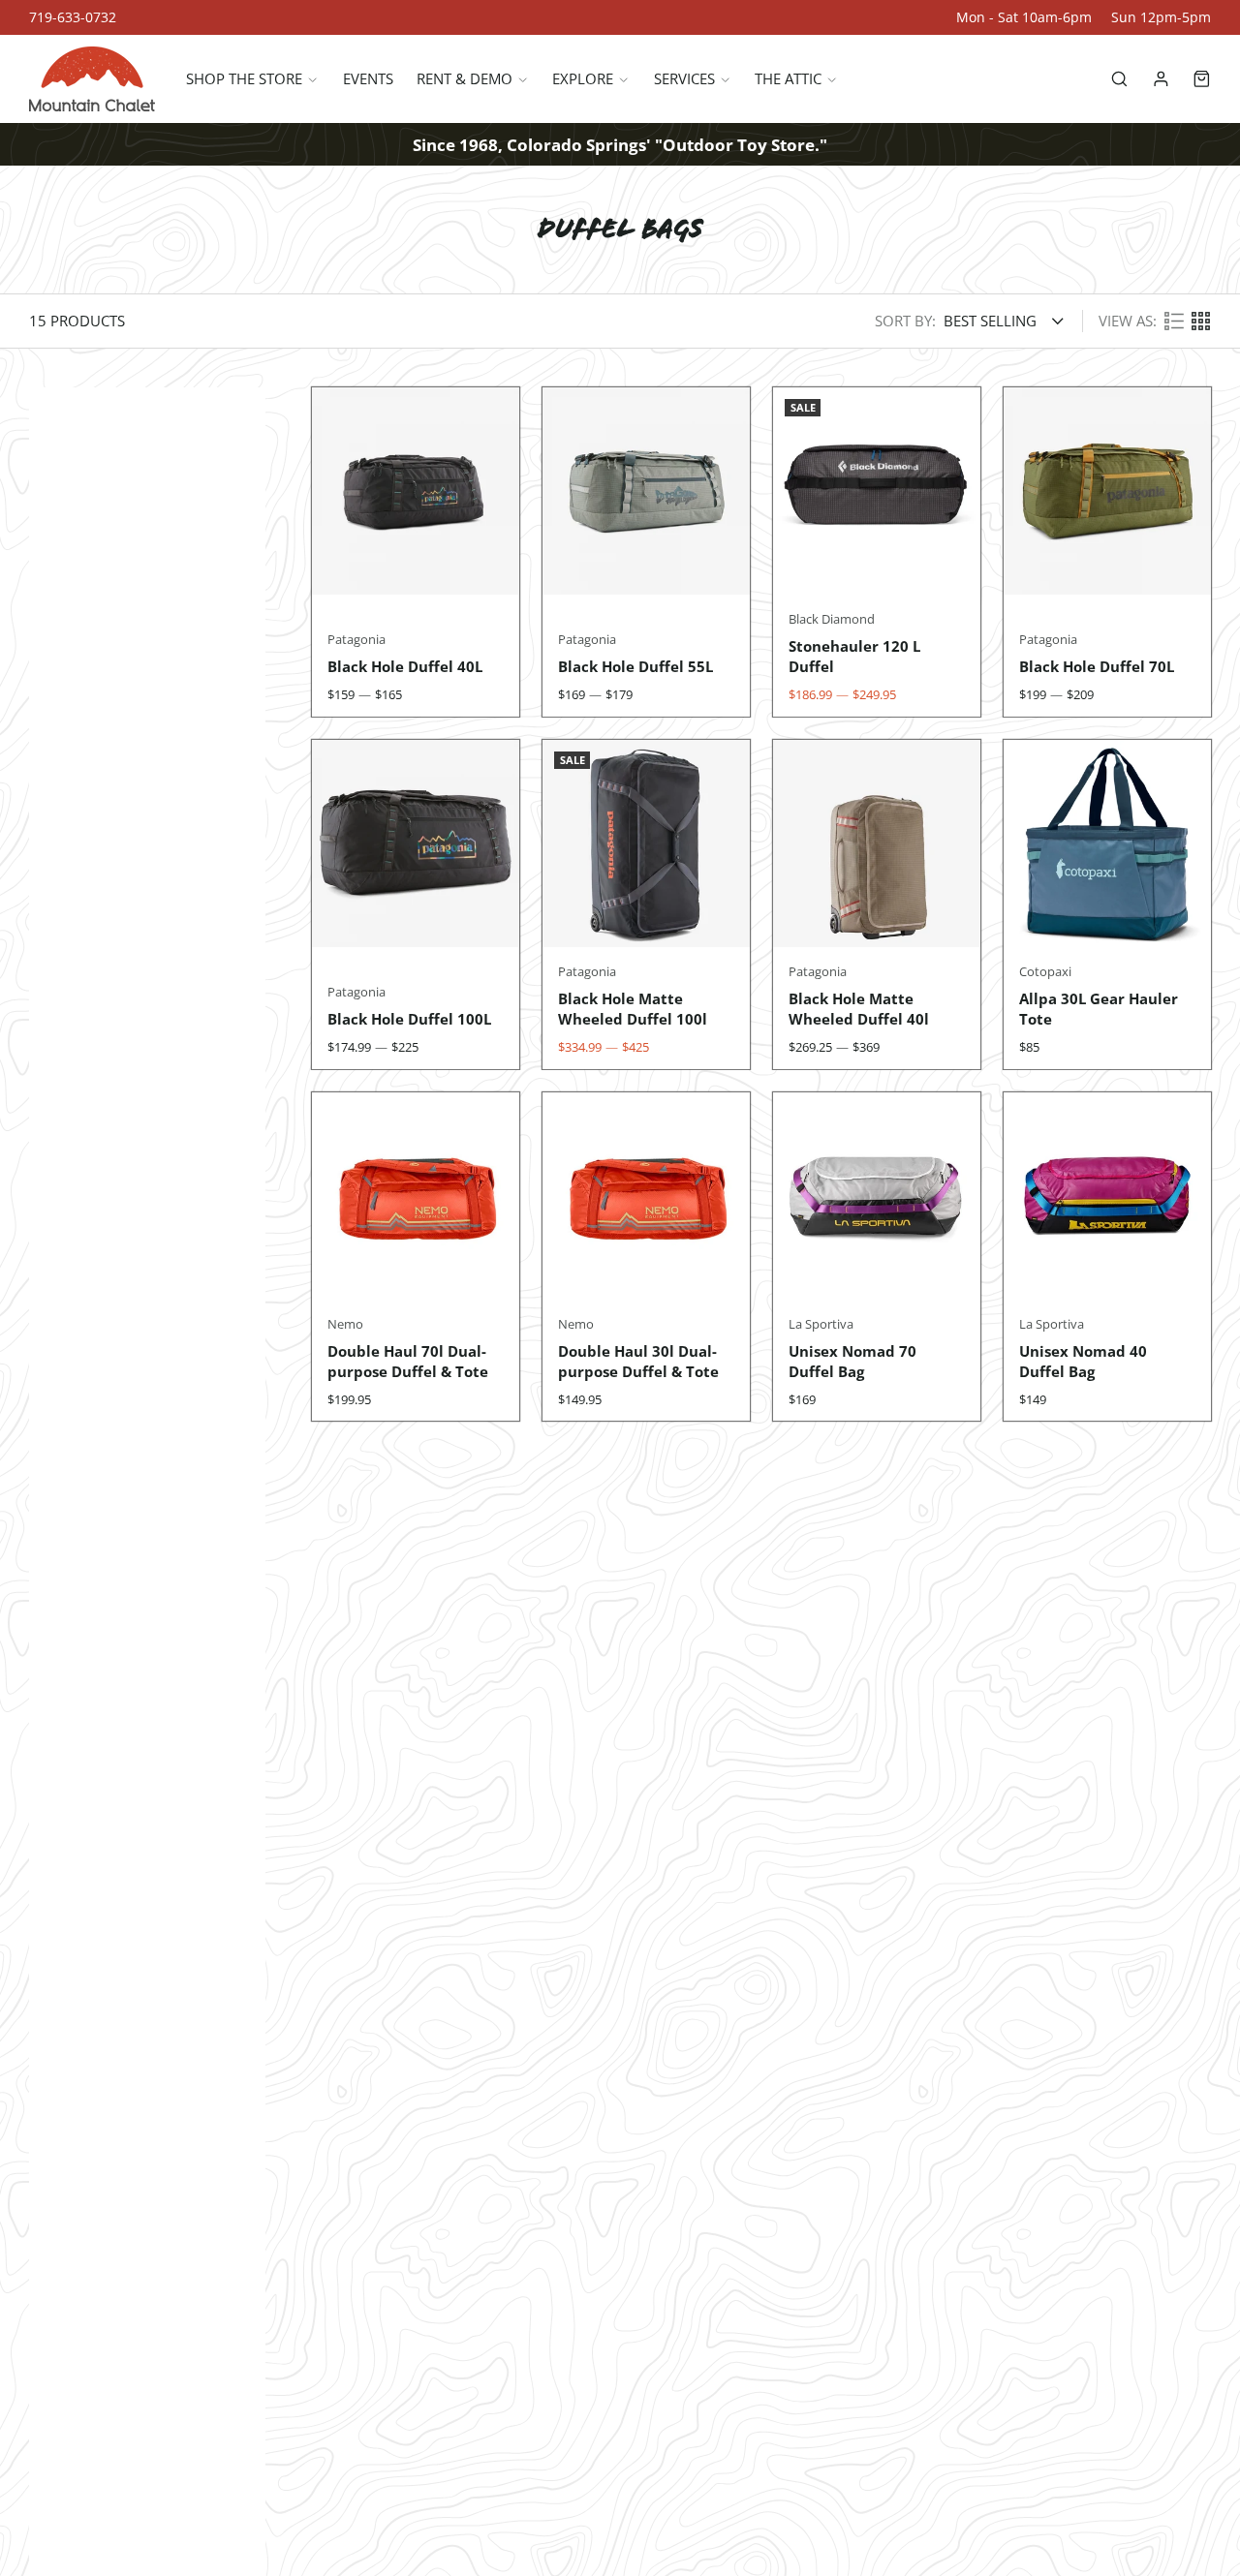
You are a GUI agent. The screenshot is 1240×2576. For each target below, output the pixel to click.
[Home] (92, 79)
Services (684, 79)
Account (1161, 79)
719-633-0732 (73, 17)
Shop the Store (244, 79)
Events (368, 79)
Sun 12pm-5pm (1161, 17)
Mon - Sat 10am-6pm (1024, 17)
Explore (583, 79)
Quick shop (416, 557)
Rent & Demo (465, 79)
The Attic (788, 79)
